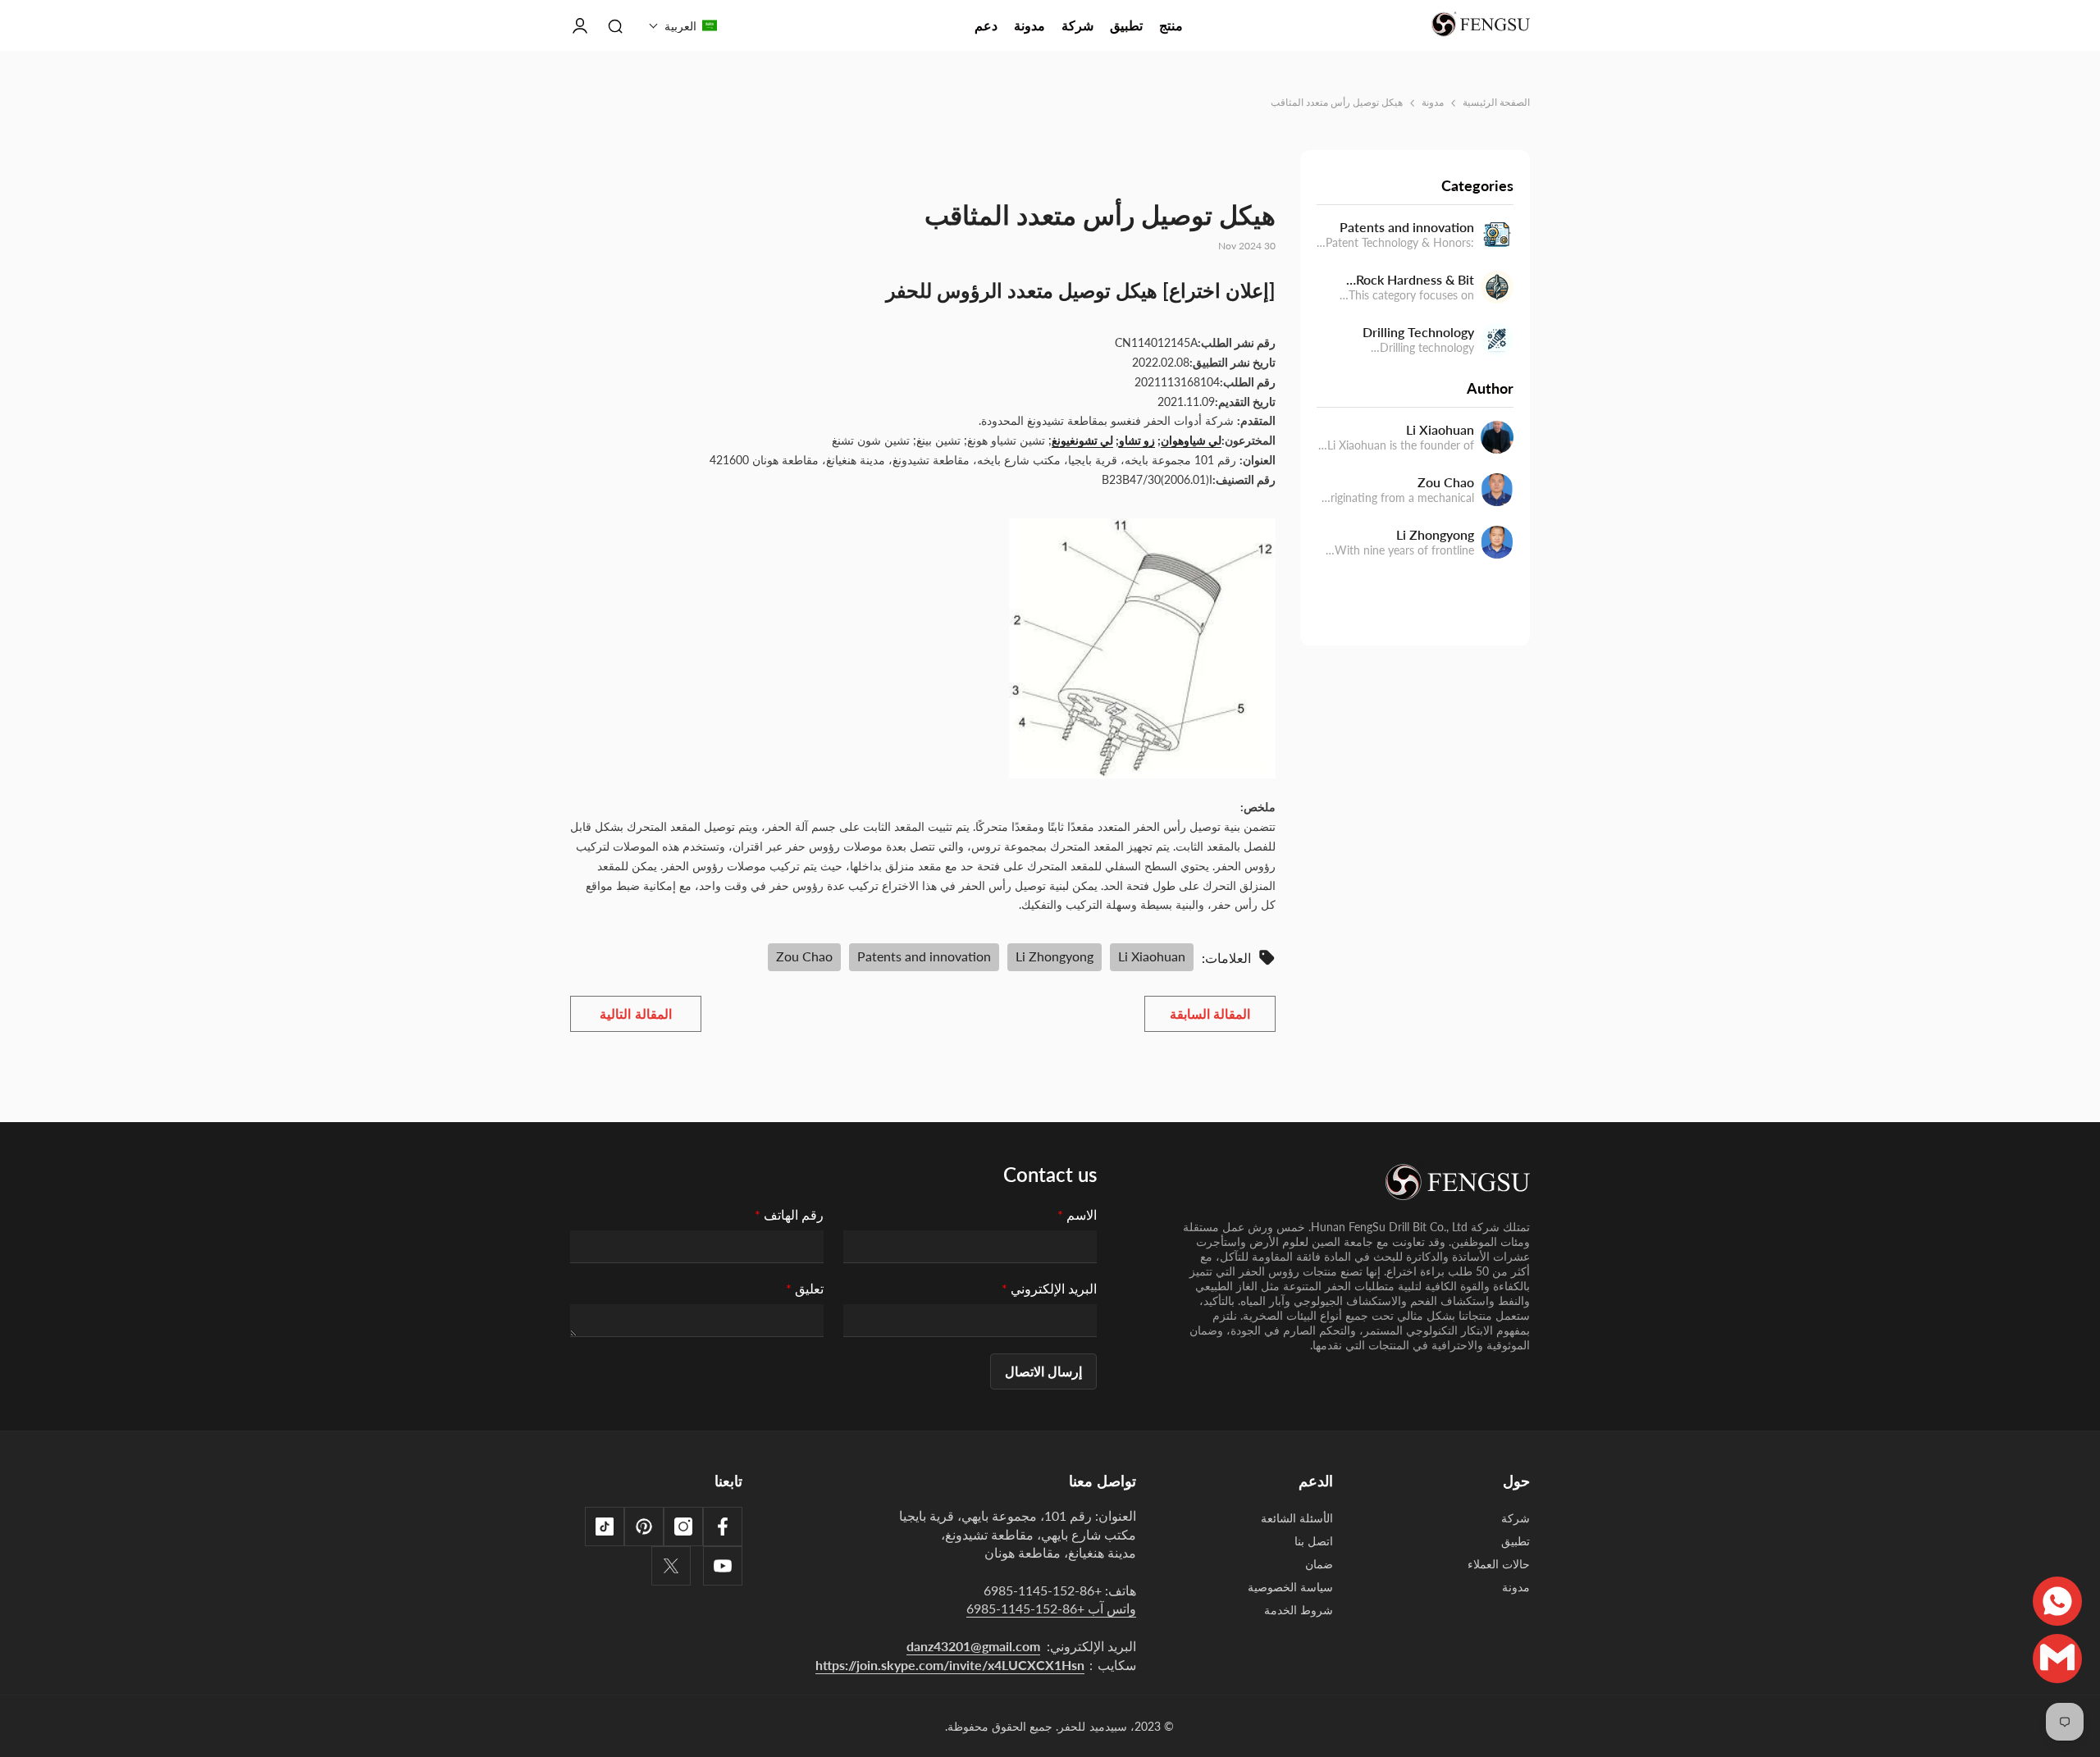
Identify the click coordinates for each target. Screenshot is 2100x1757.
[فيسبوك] (723, 1527)
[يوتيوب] (723, 1566)
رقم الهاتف (789, 1214)
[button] (683, 25)
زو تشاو (1137, 440)
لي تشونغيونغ (1082, 440)
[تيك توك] (605, 1527)
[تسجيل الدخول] (580, 25)
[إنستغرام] (683, 1527)
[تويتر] (671, 1566)
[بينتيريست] (644, 1527)
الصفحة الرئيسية (1496, 102)
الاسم (1077, 1214)
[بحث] (615, 25)
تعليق (805, 1288)
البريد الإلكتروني (1049, 1288)
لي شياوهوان (1191, 440)
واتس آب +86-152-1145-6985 (1051, 1608)
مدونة (1433, 102)
